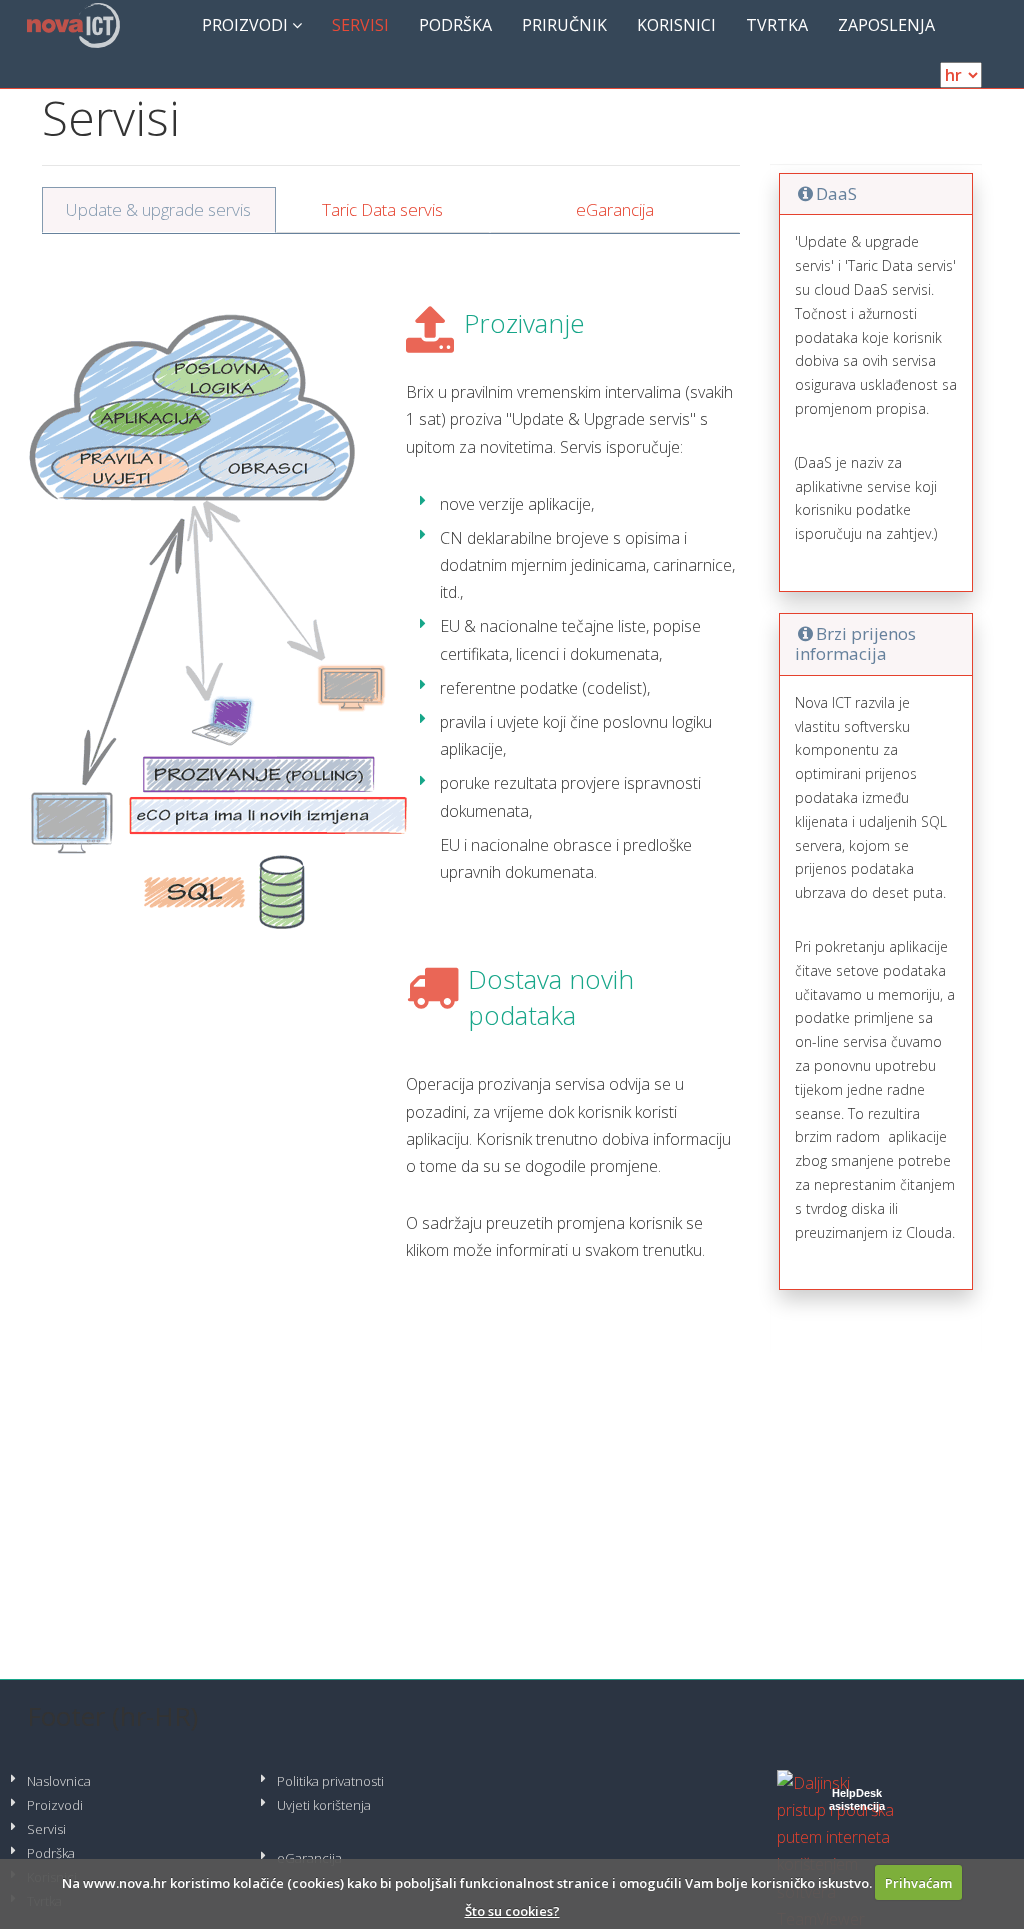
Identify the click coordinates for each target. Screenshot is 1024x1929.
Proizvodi (247, 25)
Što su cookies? (512, 1911)
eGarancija (615, 209)
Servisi (360, 25)
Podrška (455, 25)
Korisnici (676, 25)
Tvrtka (777, 25)
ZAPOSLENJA (886, 25)
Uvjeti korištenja (324, 1805)
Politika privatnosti (330, 1781)
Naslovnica (59, 1781)
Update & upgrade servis (158, 209)
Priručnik (564, 25)
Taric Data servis (382, 209)
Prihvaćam (918, 1883)
